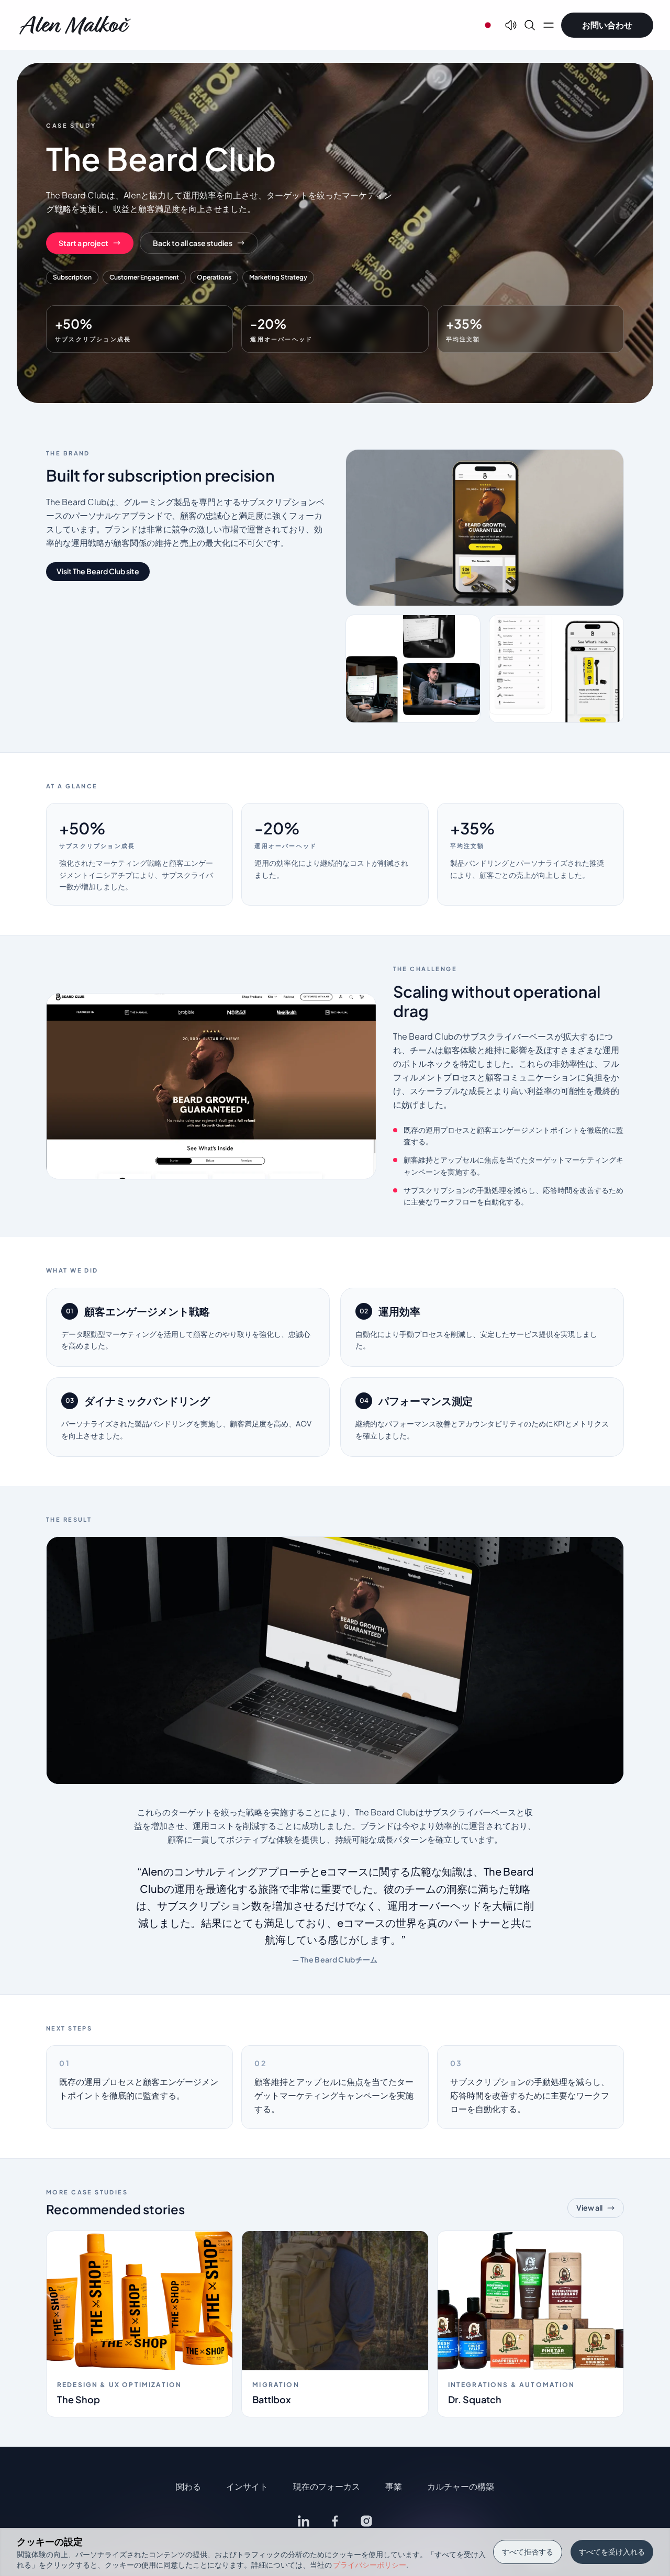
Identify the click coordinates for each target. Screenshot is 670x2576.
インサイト (247, 2486)
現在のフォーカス (327, 2486)
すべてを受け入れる (612, 2551)
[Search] (530, 25)
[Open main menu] (549, 25)
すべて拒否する (528, 2551)
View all (589, 2207)
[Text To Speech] (511, 25)
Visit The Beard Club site (98, 571)
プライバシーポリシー (370, 2564)
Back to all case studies (193, 243)
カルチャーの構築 (461, 2486)
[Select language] (488, 25)
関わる (188, 2486)
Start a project (83, 243)
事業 (394, 2486)
